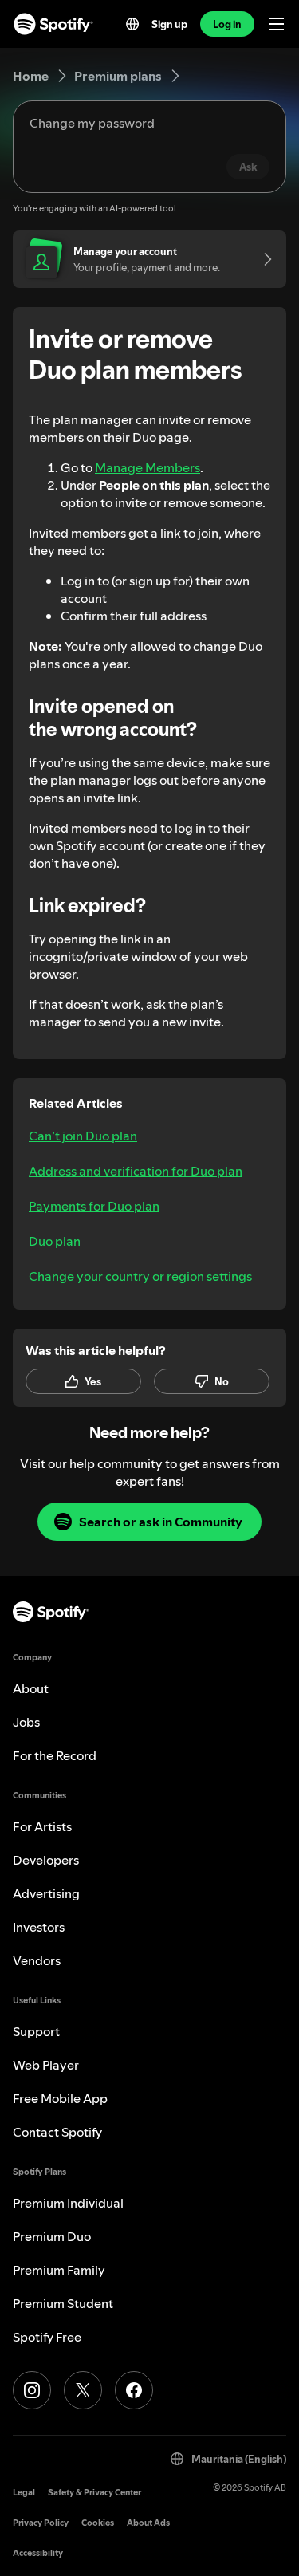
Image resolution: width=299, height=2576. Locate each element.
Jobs (26, 1722)
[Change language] (132, 24)
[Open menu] (277, 24)
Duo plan (55, 1241)
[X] (83, 2390)
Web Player (46, 2065)
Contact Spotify (57, 2132)
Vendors (37, 1960)
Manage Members (148, 467)
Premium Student (63, 2303)
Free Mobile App (60, 2098)
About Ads (148, 2523)
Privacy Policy (41, 2523)
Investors (39, 1927)
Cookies (98, 2523)
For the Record (55, 1755)
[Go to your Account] (262, 259)
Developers (46, 1860)
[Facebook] (134, 2390)
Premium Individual (68, 2203)
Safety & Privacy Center (94, 2493)
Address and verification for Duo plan (136, 1171)
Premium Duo (52, 2236)
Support (36, 2031)
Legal (24, 2493)
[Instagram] (32, 2390)
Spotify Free (47, 2337)
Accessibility (38, 2553)
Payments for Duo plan (94, 1206)
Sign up (169, 24)
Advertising (46, 1893)
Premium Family (59, 2270)
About (31, 1688)
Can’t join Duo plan (83, 1136)
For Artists (42, 1826)
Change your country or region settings (140, 1276)
